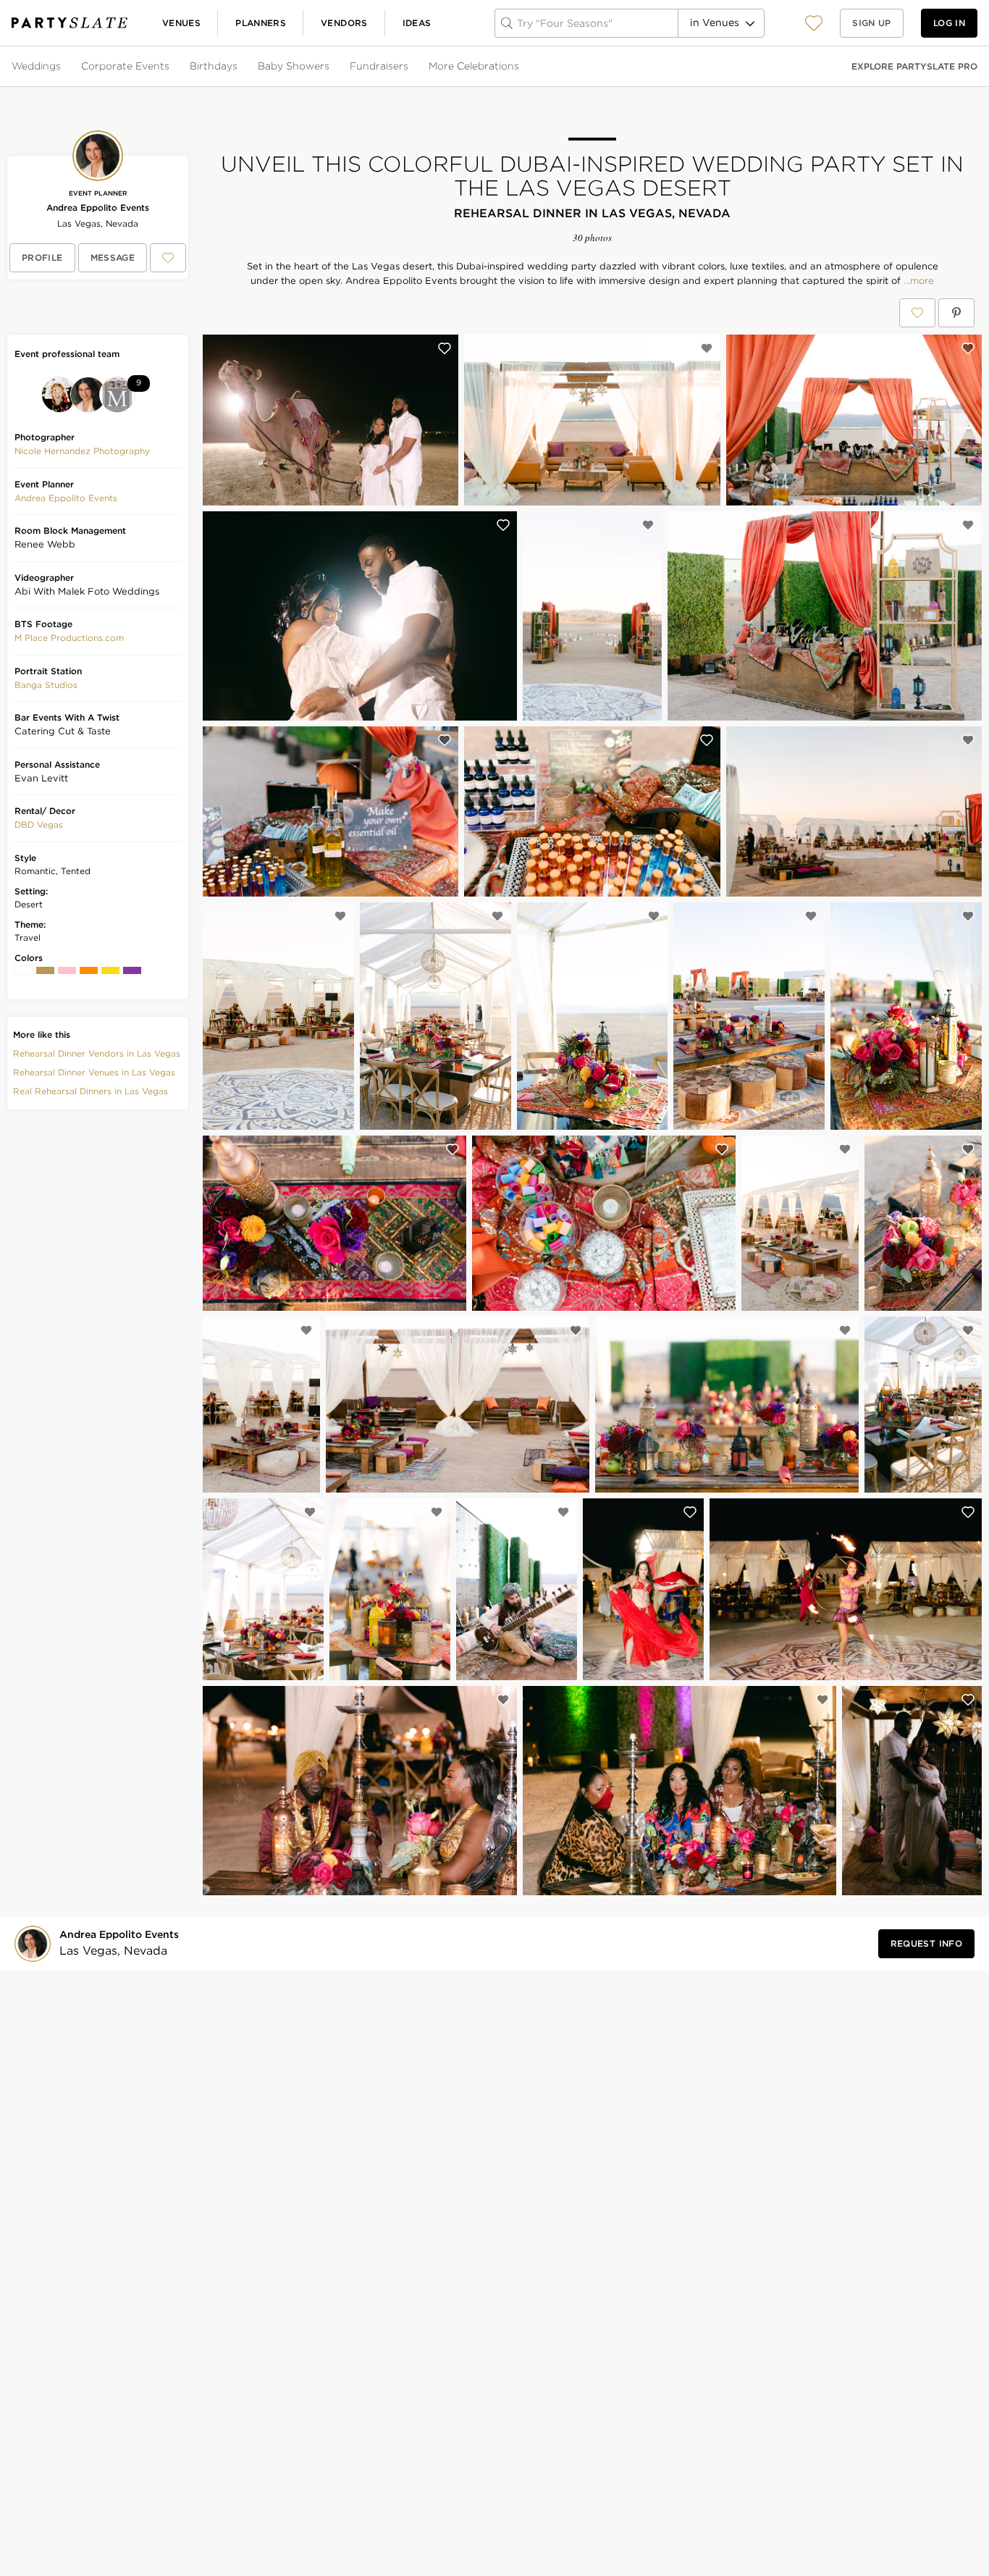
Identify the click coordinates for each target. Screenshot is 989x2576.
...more (917, 281)
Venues (181, 23)
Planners (261, 23)
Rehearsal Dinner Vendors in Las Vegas (97, 1053)
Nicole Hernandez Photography (82, 451)
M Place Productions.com (69, 638)
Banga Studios (46, 685)
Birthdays (214, 66)
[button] (814, 23)
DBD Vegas (39, 825)
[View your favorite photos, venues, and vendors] (814, 23)
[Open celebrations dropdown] (521, 67)
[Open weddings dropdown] (62, 67)
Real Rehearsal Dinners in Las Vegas (91, 1091)
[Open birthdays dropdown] (239, 67)
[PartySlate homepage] (70, 23)
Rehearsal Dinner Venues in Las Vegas (94, 1072)
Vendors (344, 23)
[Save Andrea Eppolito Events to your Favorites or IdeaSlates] (168, 258)
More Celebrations (474, 66)
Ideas (417, 23)
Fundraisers (379, 66)
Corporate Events (125, 66)
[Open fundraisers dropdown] (410, 67)
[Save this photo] (445, 348)
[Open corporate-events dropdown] (171, 67)
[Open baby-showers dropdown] (331, 67)
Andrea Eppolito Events (98, 207)
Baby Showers (294, 66)
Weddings (36, 66)
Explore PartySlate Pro (914, 66)
